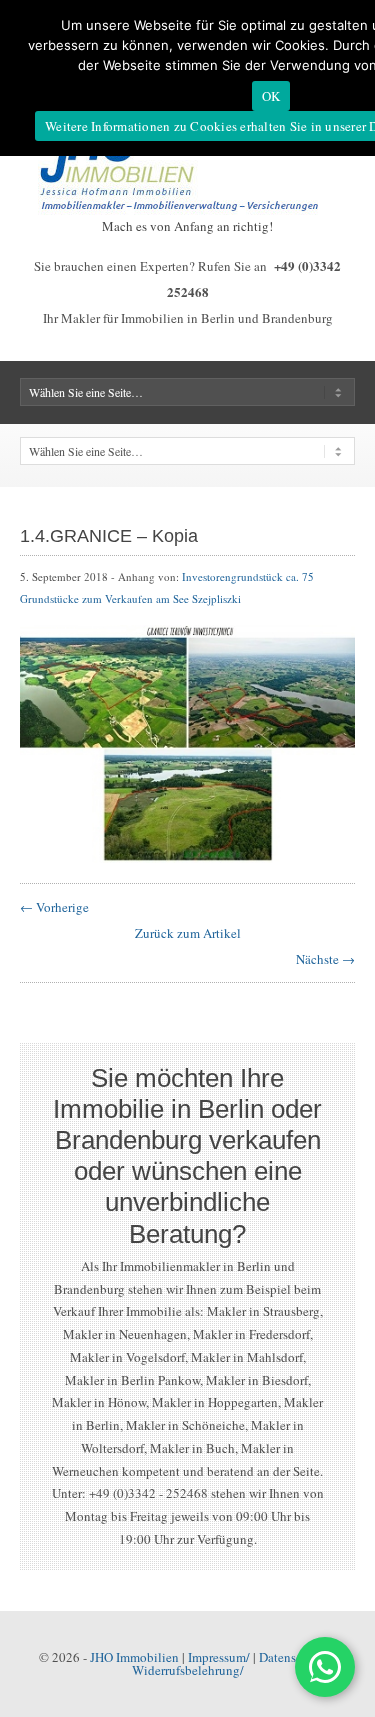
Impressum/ (219, 1657)
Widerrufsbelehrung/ (188, 1670)
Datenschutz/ (294, 1657)
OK (271, 96)
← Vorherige (54, 907)
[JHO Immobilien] (188, 210)
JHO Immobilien (134, 1657)
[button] (325, 1667)
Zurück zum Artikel (188, 933)
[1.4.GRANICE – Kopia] (187, 858)
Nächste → (325, 959)
